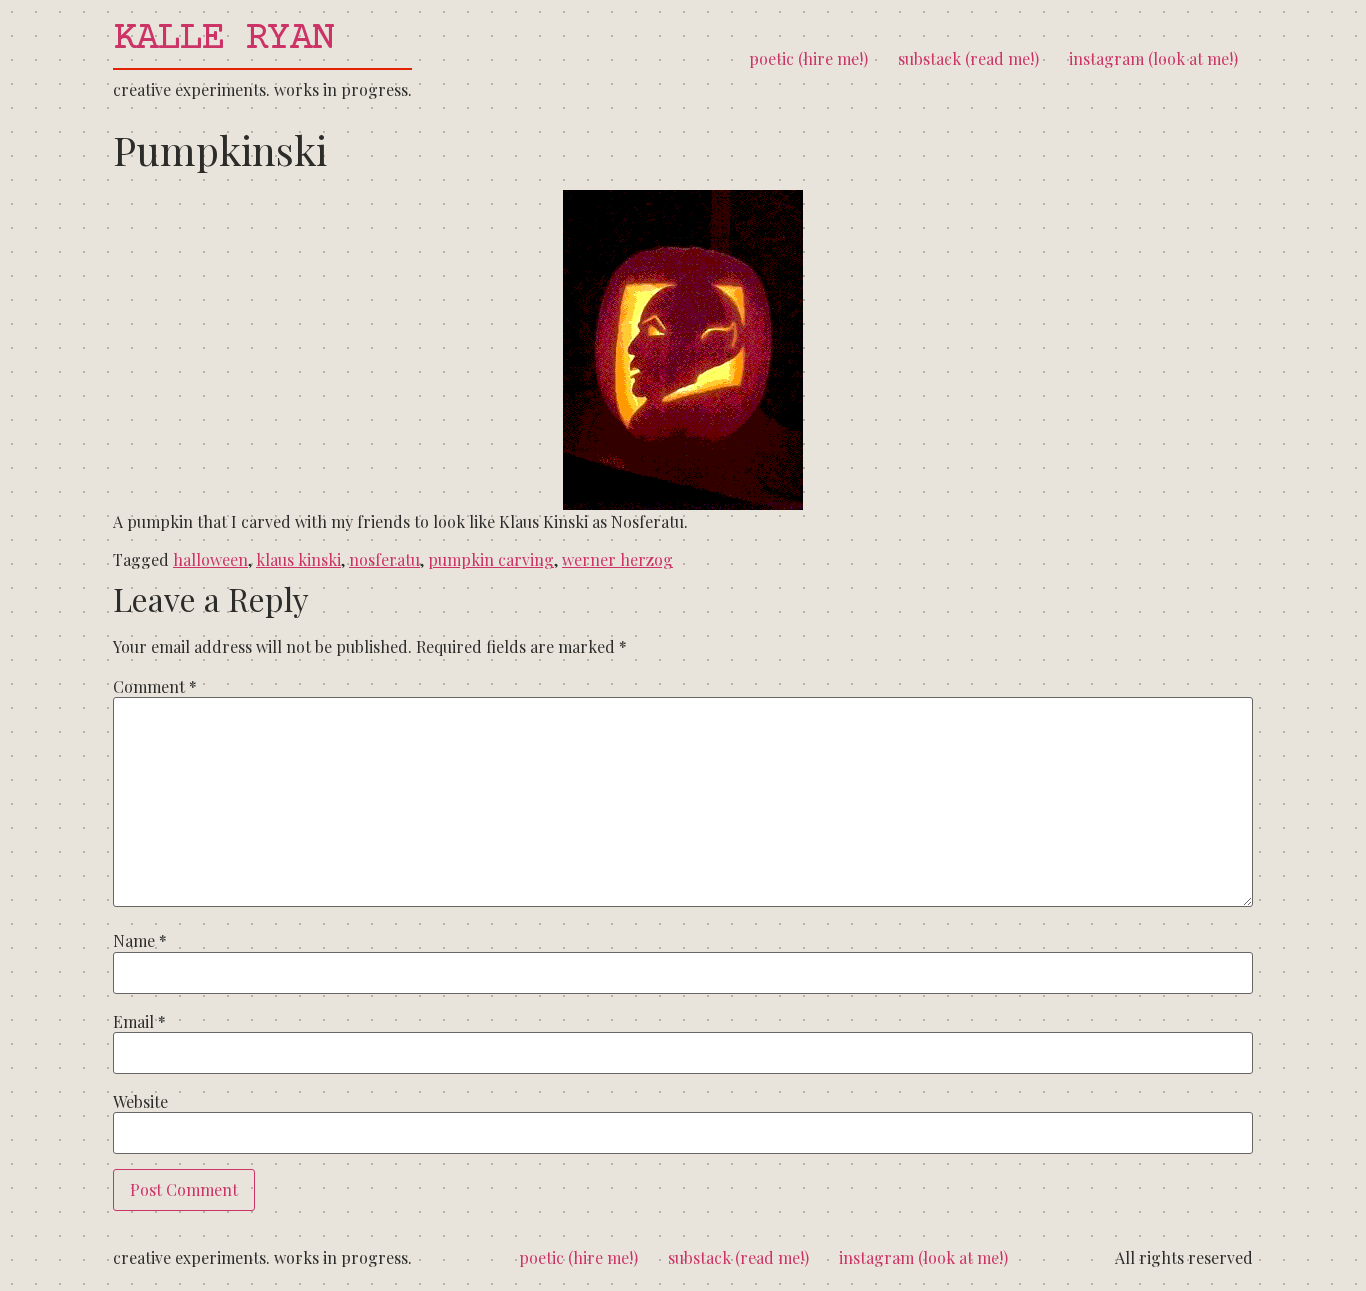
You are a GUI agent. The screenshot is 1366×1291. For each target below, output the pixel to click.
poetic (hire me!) (808, 58)
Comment (155, 687)
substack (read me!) (968, 58)
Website (140, 1102)
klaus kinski (298, 559)
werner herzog (617, 559)
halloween (210, 559)
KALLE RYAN (223, 39)
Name (140, 941)
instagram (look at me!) (1153, 58)
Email (139, 1022)
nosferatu (384, 559)
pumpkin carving (491, 559)
